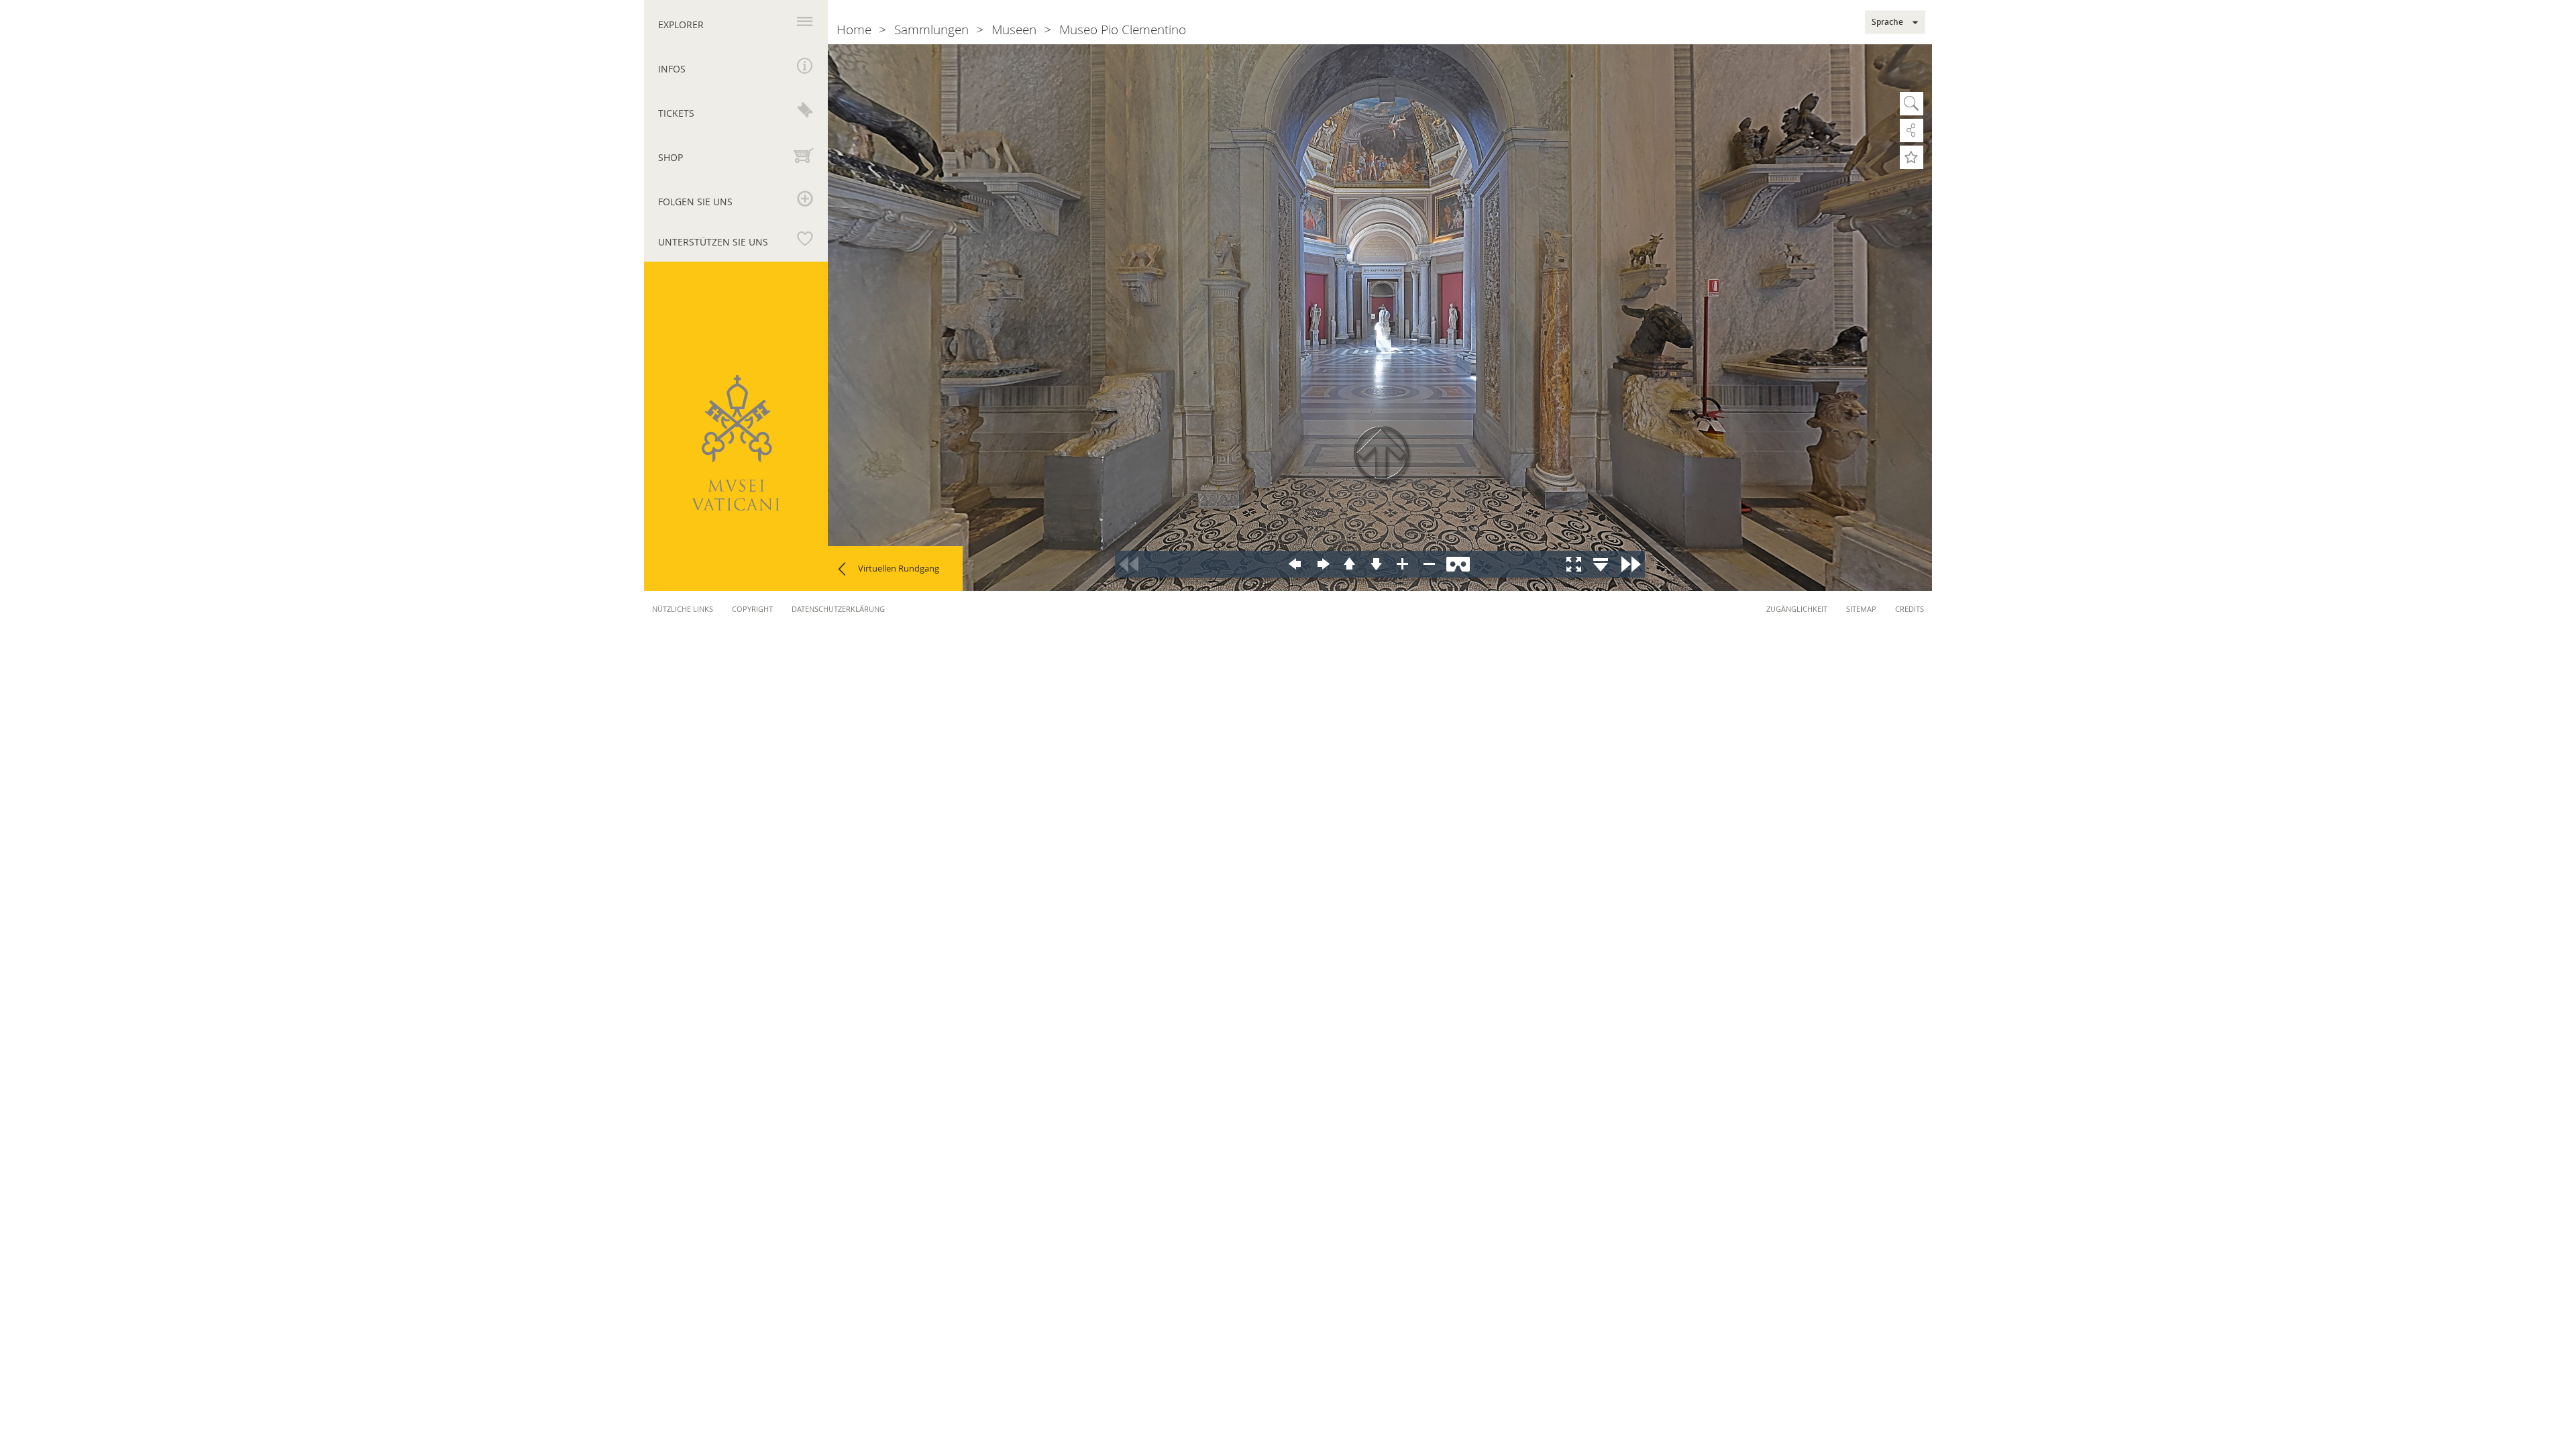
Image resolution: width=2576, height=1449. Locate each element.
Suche (1912, 104)
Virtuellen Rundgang (899, 568)
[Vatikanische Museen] (736, 443)
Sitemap (1861, 609)
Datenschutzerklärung (838, 609)
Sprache (1887, 22)
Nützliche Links (683, 609)
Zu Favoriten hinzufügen (1912, 157)
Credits (1910, 609)
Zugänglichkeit (1797, 609)
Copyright (752, 609)
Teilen (1912, 130)
